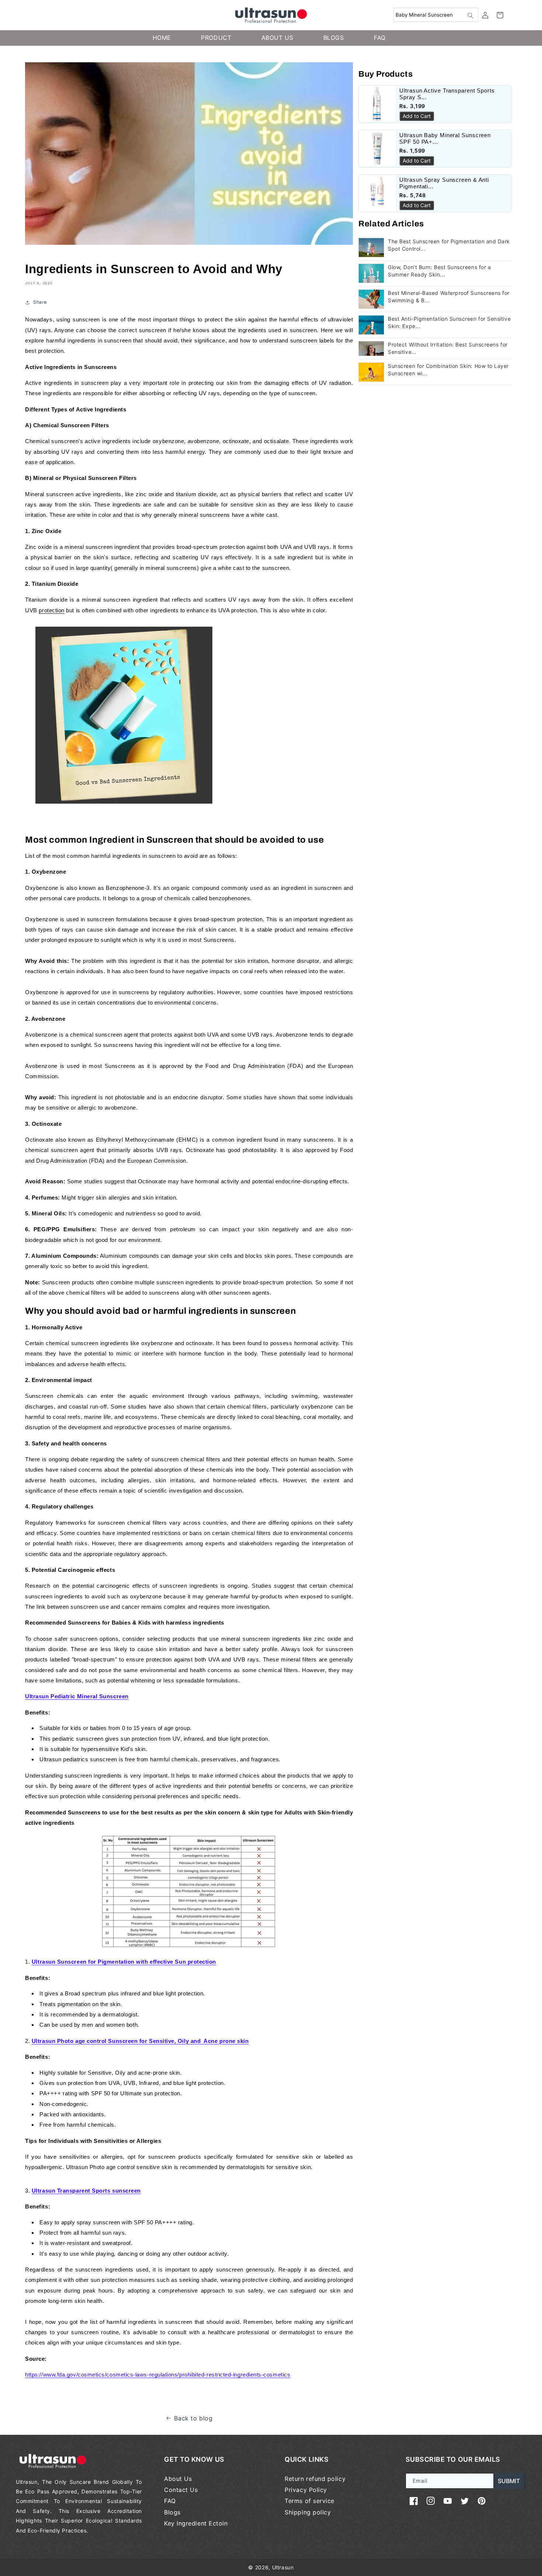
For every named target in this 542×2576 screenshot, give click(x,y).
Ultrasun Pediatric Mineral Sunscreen (77, 1696)
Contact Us (181, 2490)
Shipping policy (308, 2512)
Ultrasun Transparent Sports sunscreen (86, 2191)
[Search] (470, 15)
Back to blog (193, 2418)
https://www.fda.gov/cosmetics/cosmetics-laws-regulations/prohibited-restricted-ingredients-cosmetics (158, 2375)
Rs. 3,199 (412, 106)
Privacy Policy (306, 2490)
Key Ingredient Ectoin (196, 2523)
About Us (178, 2479)
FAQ (170, 2501)
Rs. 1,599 (412, 151)
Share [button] (40, 302)
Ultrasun (283, 2567)
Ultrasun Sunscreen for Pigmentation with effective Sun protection (124, 1962)
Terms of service (310, 2501)
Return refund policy (315, 2479)
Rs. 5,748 (413, 195)
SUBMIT (509, 2481)
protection (51, 610)
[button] (500, 15)
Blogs (172, 2512)
